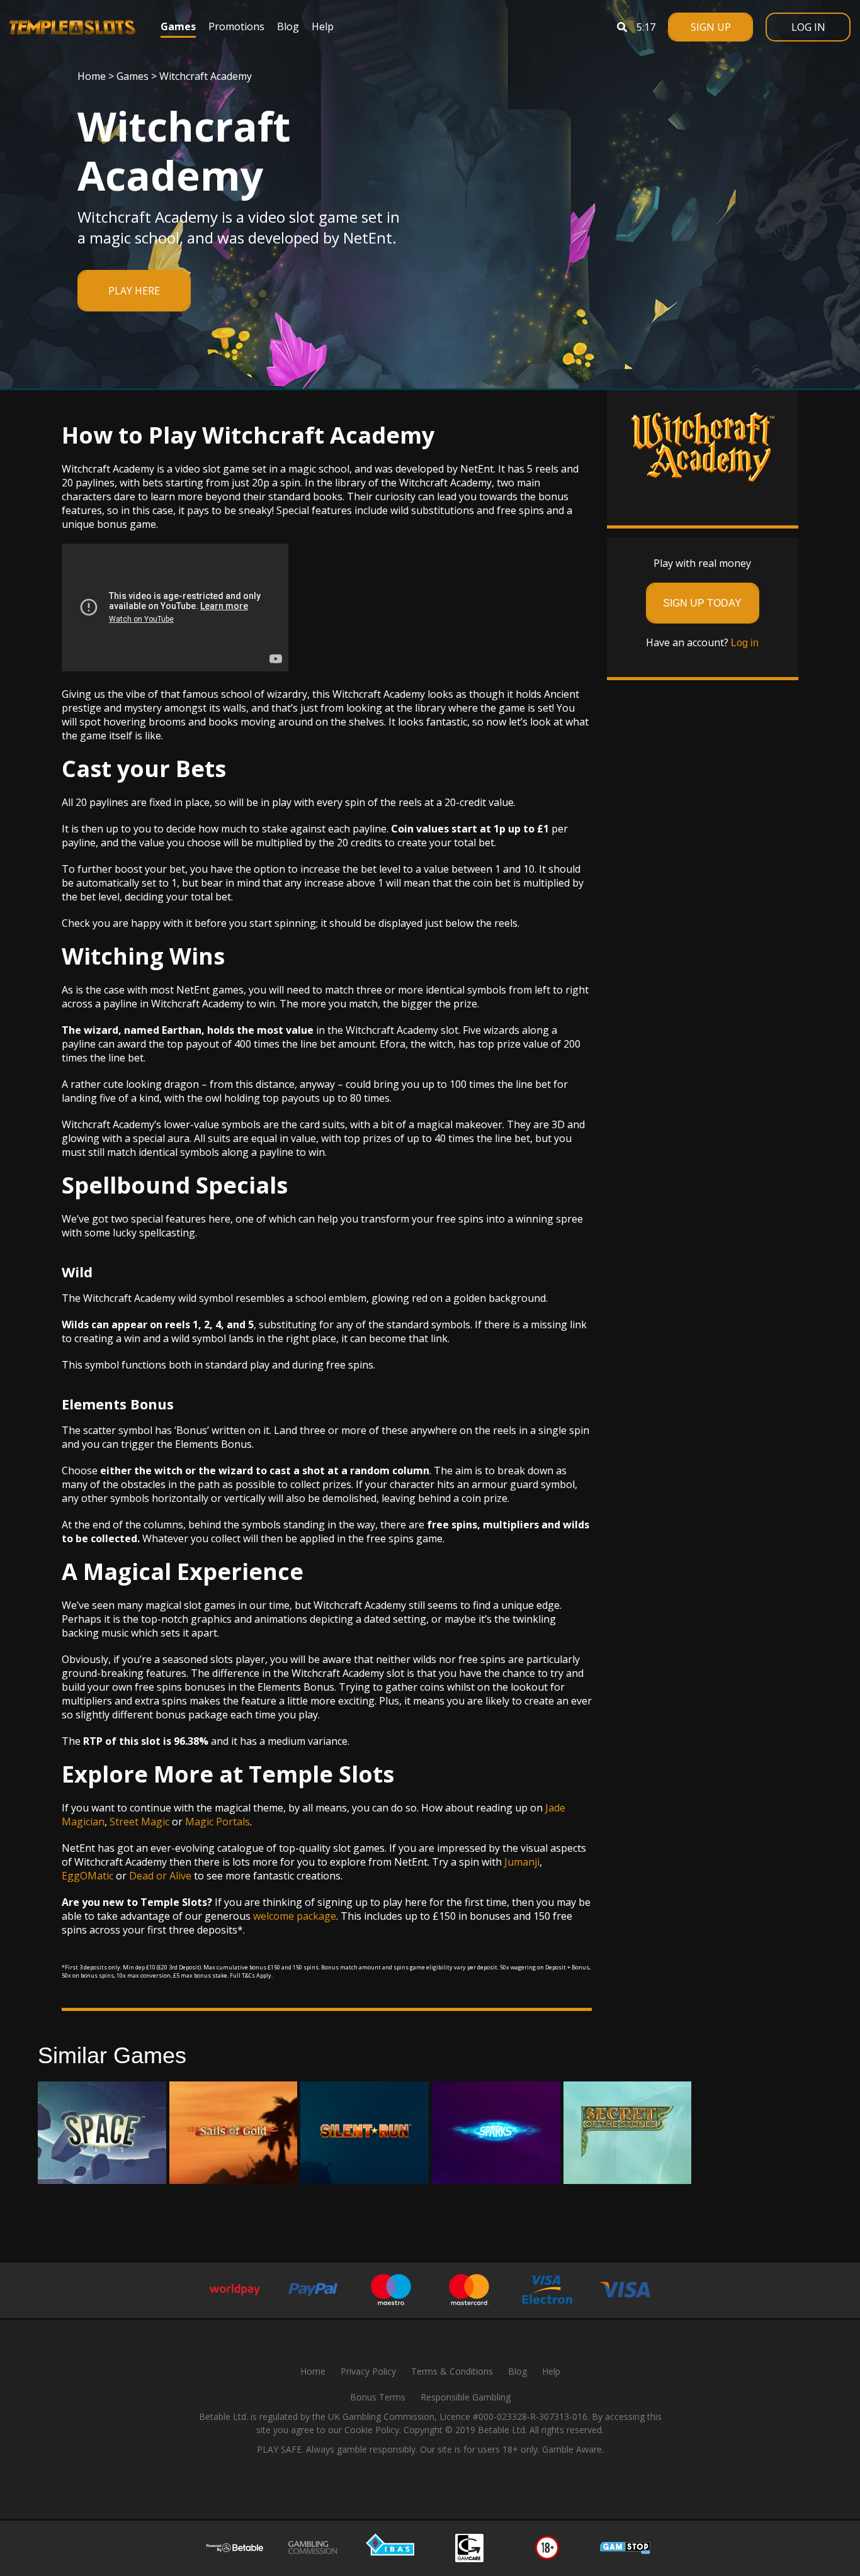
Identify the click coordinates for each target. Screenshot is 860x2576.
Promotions (236, 26)
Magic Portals (218, 1822)
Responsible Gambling (466, 2397)
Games (178, 26)
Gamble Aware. (573, 2449)
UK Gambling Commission (381, 2416)
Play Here (134, 291)
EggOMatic (88, 1876)
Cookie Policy (372, 2430)
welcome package (295, 1916)
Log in (745, 643)
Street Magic (139, 1822)
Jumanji (522, 1862)
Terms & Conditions (452, 2371)
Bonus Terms (378, 2397)
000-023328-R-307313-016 (533, 2416)
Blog (288, 26)
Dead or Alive (160, 1876)
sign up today (702, 603)
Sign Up (711, 27)
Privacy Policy (368, 2371)
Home (92, 76)
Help (323, 26)
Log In (808, 27)
